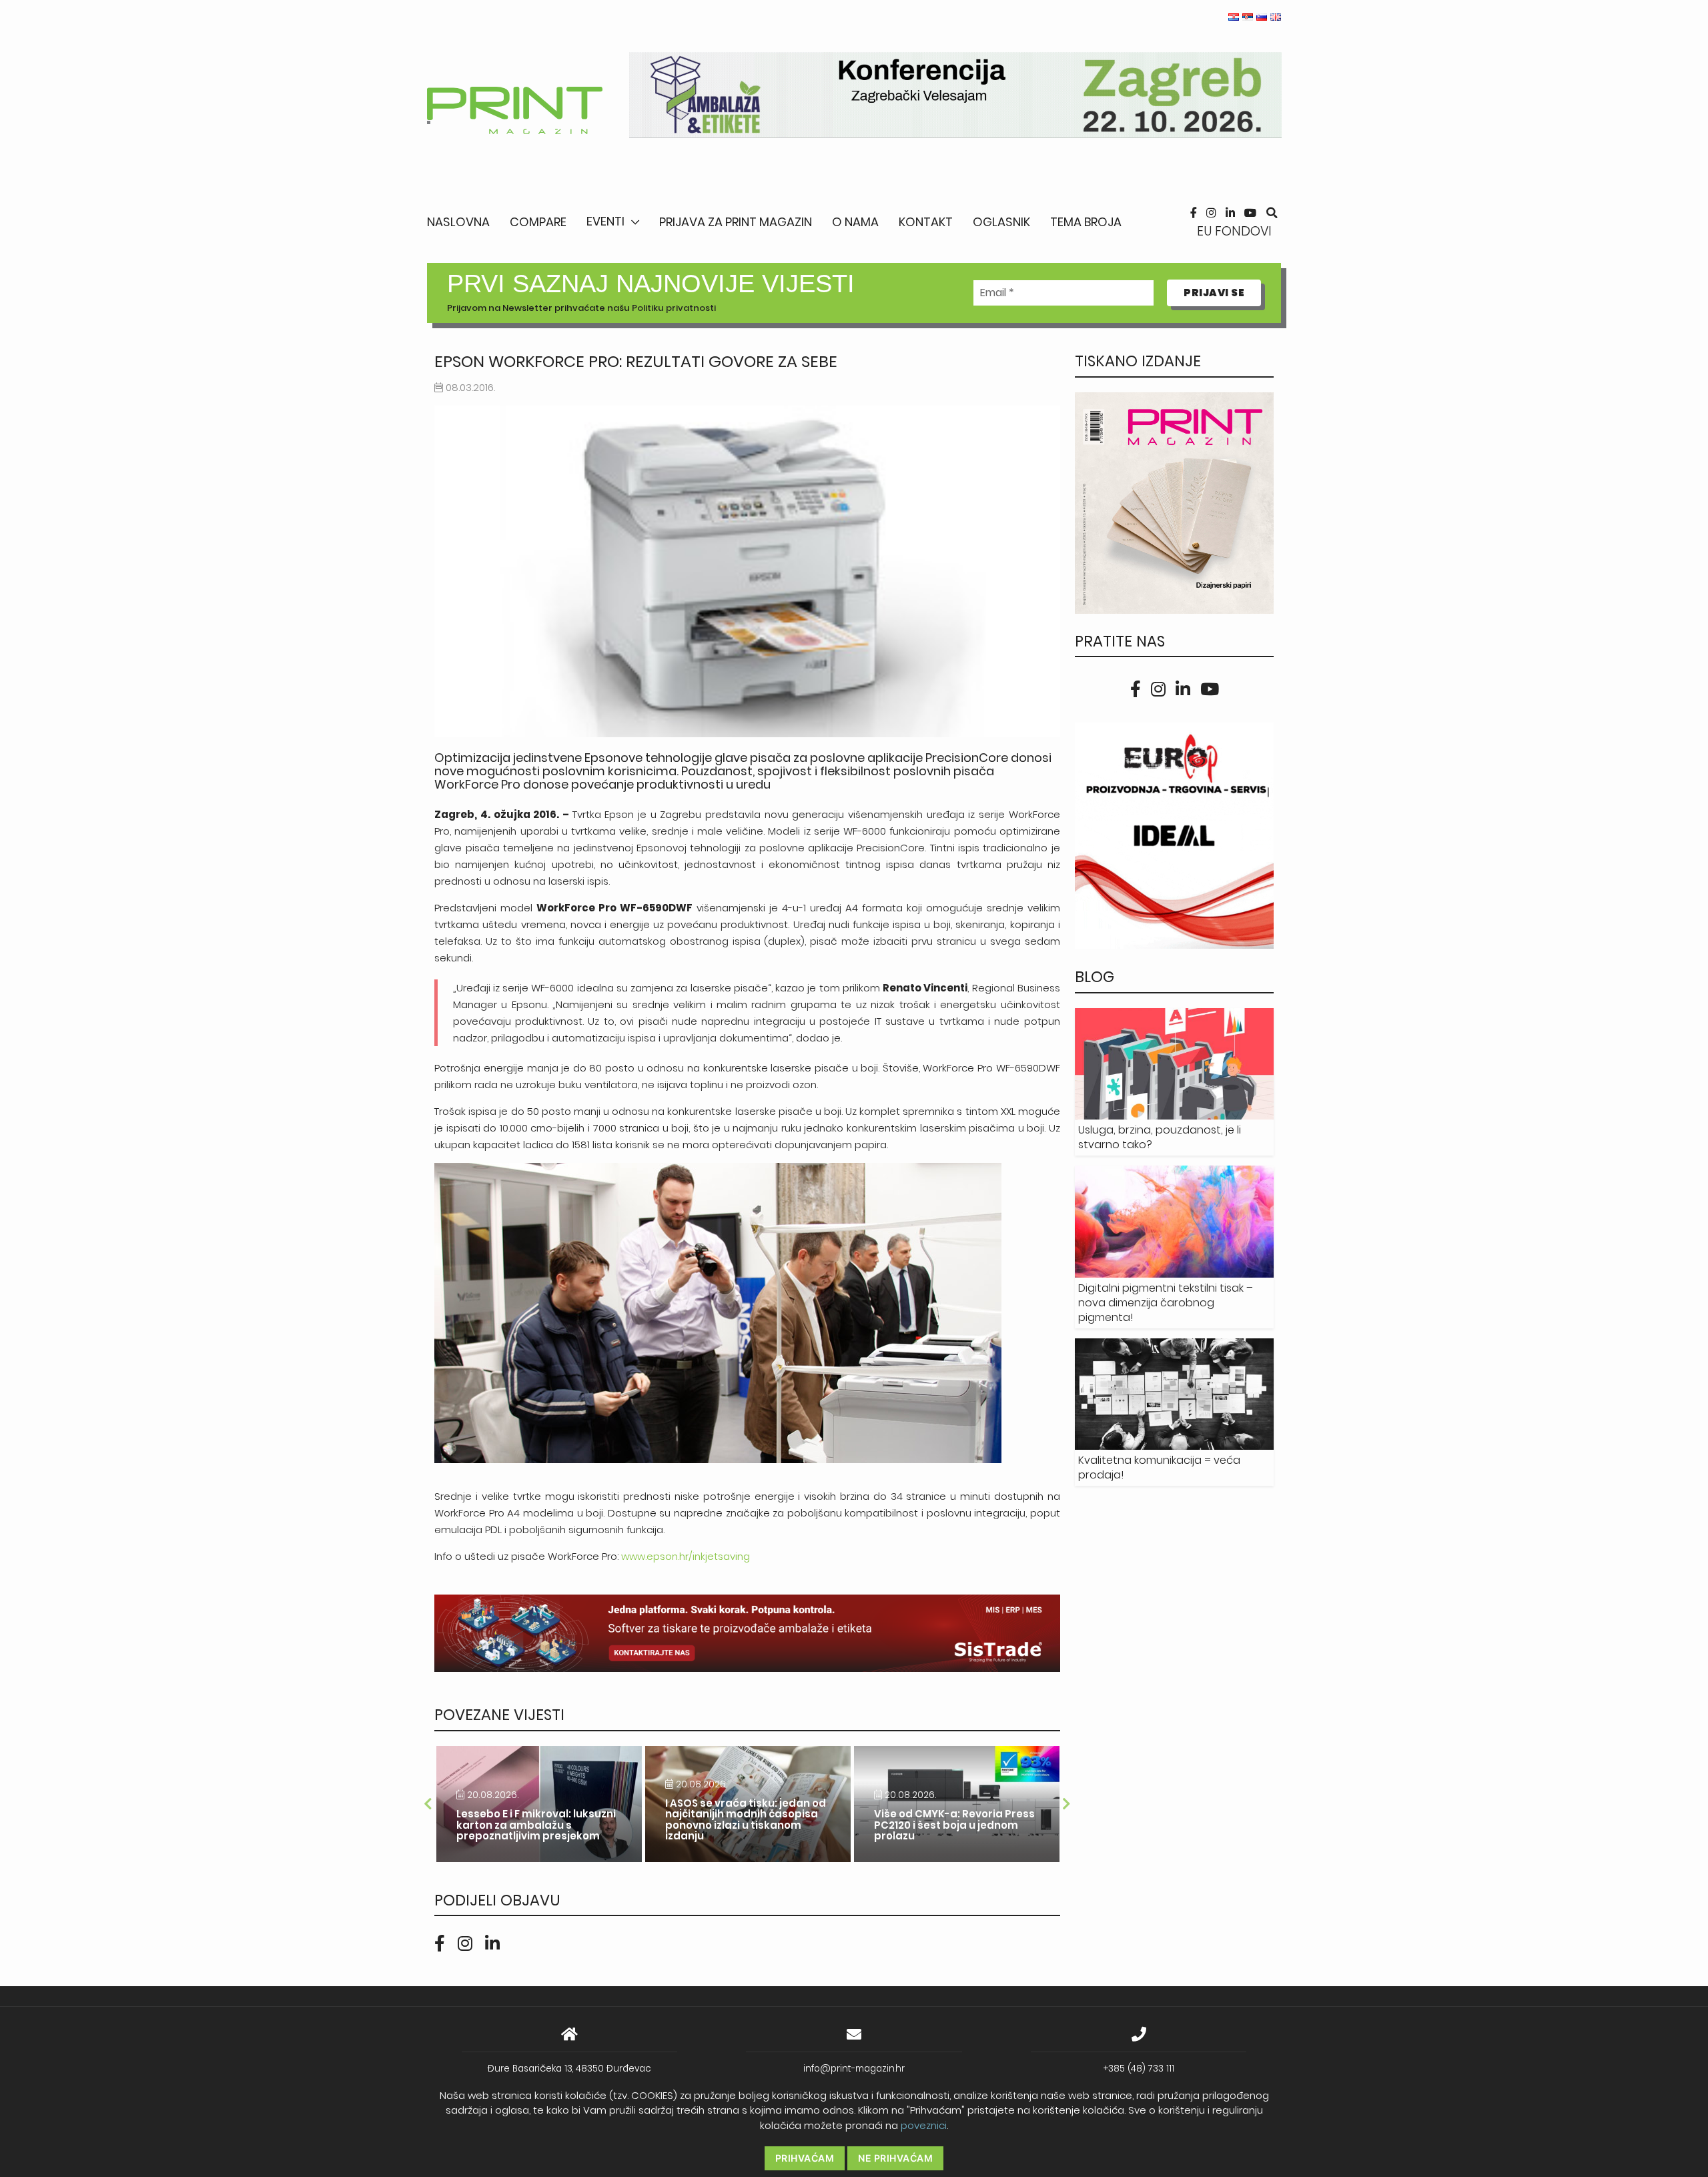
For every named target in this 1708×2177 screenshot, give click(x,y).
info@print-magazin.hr (854, 2069)
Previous (428, 1804)
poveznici (924, 2125)
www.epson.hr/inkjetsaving (686, 1556)
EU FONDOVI (1234, 231)
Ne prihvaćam (895, 2158)
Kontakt (926, 222)
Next (1067, 1804)
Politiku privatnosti (674, 308)
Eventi (605, 221)
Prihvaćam (805, 2158)
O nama (855, 222)
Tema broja (1086, 222)
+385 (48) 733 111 (1139, 2069)
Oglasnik (1001, 222)
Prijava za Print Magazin (736, 222)
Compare (538, 222)
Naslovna (458, 222)
